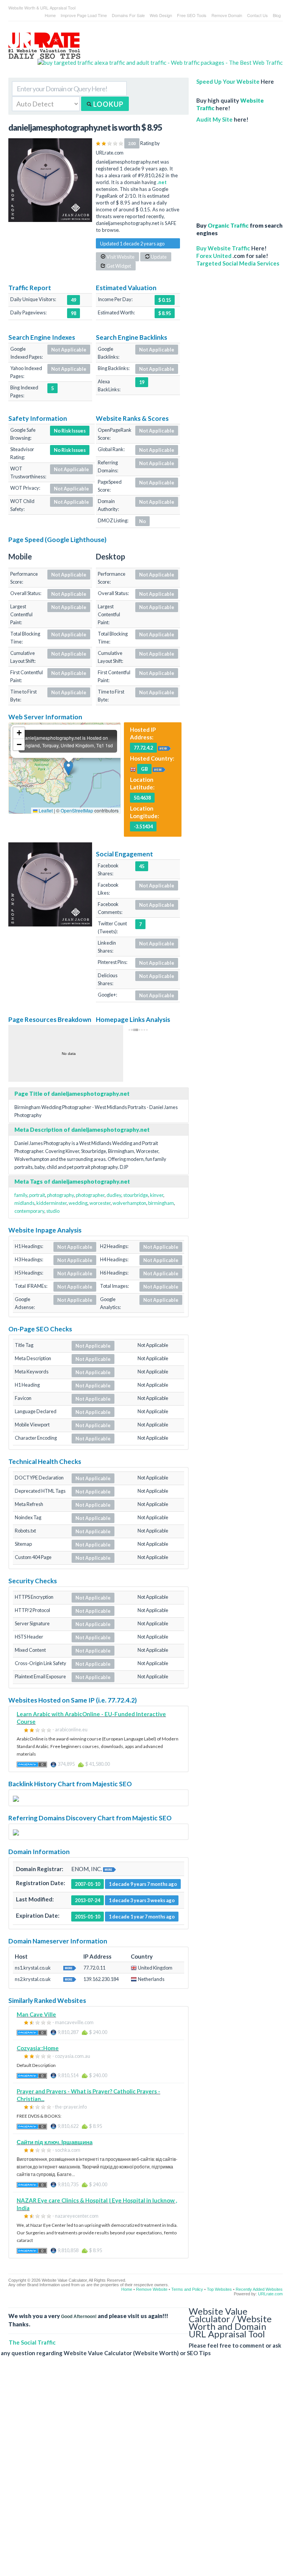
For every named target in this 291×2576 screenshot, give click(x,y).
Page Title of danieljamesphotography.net (72, 1094)
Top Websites (219, 2289)
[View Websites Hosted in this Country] (159, 769)
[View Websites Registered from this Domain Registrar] (110, 1869)
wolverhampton (129, 1203)
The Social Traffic (32, 2342)
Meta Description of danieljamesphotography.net (82, 1129)
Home (50, 15)
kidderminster (52, 1203)
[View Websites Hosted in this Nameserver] (70, 1967)
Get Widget (118, 266)
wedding (78, 1203)
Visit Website (120, 257)
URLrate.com (270, 2294)
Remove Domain (227, 15)
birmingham (161, 1203)
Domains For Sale (128, 15)
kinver (157, 1195)
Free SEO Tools (192, 15)
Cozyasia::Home (38, 2048)
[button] (68, 768)
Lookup (108, 104)
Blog (277, 15)
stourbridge (136, 1195)
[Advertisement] (239, 169)
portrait (37, 1195)
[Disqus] (142, 2472)
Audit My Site (214, 119)
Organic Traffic (228, 225)
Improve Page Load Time (84, 15)
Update (158, 257)
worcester (100, 1203)
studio (53, 1211)
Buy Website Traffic (223, 248)
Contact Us (257, 15)
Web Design (161, 15)
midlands (24, 1203)
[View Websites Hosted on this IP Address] (164, 747)
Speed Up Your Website (228, 81)
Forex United (214, 256)
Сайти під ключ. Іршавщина (55, 2142)
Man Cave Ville (36, 2014)
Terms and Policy (187, 2289)
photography (60, 1195)
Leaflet (45, 810)
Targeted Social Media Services (238, 263)
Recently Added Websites (259, 2289)
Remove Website (152, 2289)
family (21, 1195)
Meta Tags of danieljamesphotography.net (72, 1181)
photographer (90, 1195)
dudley (114, 1195)
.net (162, 182)
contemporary (29, 1211)
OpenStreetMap (77, 810)
